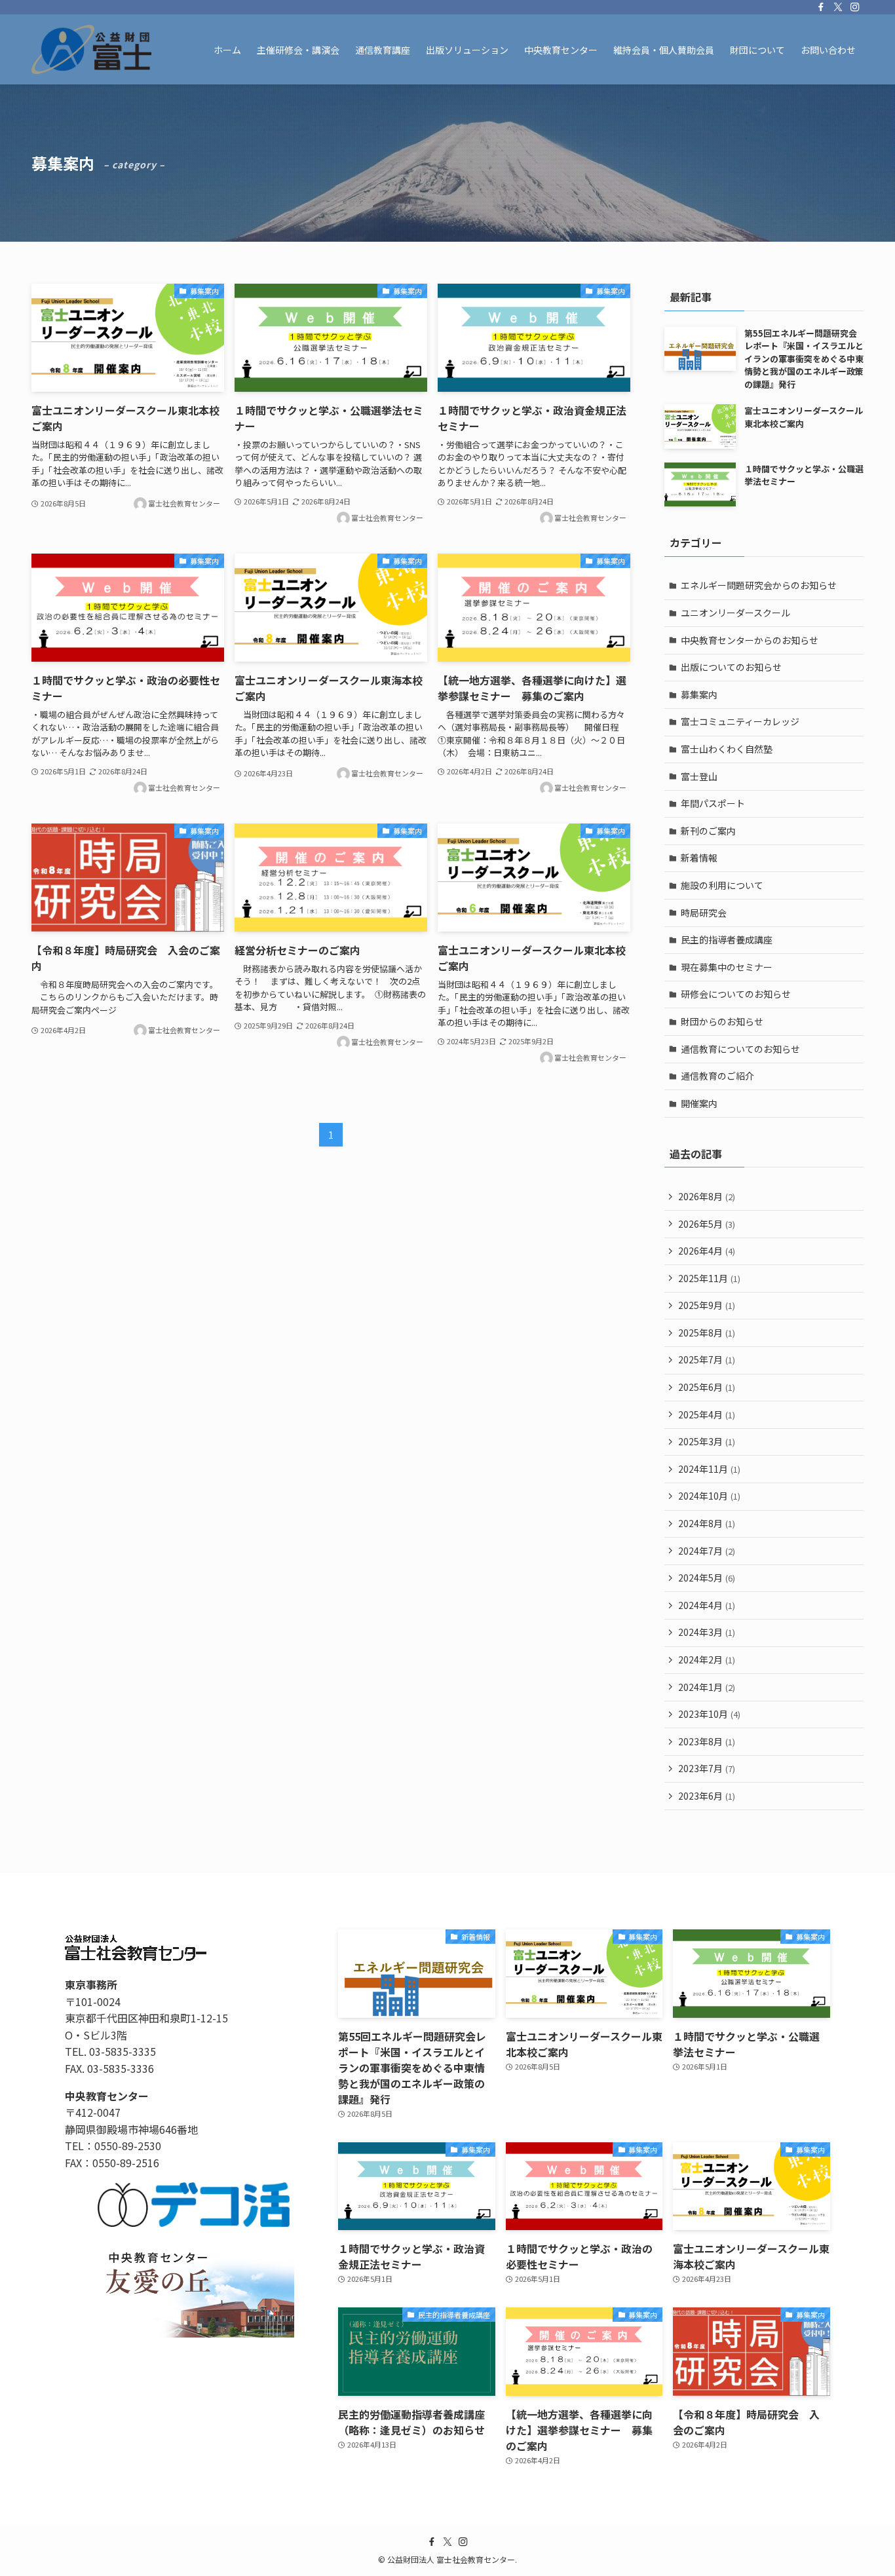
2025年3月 (707, 1441)
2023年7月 (707, 1768)
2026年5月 (707, 1224)
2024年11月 (709, 1469)
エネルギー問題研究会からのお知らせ (759, 585)
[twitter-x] (838, 7)
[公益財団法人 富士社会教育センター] (91, 49)
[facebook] (821, 7)
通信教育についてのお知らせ (740, 1049)
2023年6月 (707, 1796)
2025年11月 (709, 1278)
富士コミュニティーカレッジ (740, 721)
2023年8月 (707, 1741)
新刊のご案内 (708, 831)
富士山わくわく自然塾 (727, 749)
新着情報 (699, 858)
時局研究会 (704, 913)
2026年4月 (707, 1251)
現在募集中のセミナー (727, 967)
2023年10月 (709, 1714)
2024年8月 (707, 1523)
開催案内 (699, 1103)
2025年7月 (707, 1359)
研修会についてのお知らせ (736, 994)
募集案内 (699, 694)
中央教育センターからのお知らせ (750, 640)
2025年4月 (707, 1414)
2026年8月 (707, 1196)
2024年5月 (707, 1578)
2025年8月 (707, 1333)
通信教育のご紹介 (717, 1076)
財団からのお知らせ (722, 1021)
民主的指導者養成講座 (727, 939)
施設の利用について (722, 885)
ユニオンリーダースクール (735, 613)
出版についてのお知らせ (731, 667)
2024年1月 (707, 1687)
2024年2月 (707, 1659)
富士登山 (699, 776)
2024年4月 (707, 1605)
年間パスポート (713, 803)
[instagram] (855, 7)
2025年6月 (707, 1387)
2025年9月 (707, 1305)
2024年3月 (707, 1632)
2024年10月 (709, 1496)
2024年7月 (707, 1551)
